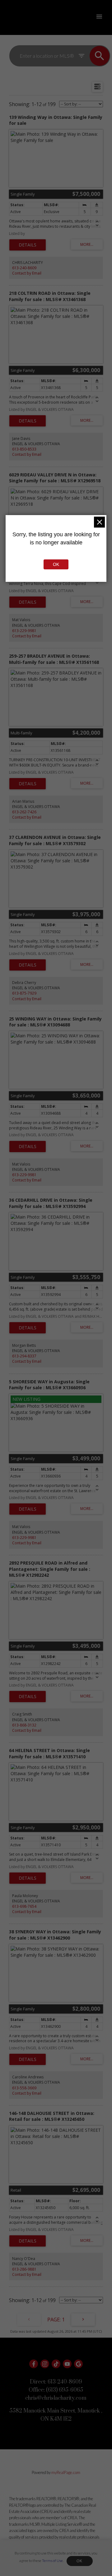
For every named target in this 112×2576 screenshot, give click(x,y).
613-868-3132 (24, 1725)
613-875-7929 (24, 993)
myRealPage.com (66, 2472)
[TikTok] (56, 2364)
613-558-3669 (24, 2088)
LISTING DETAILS (28, 245)
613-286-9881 (24, 2269)
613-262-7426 (24, 812)
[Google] (78, 2364)
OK (80, 2561)
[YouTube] (67, 2364)
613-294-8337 (24, 1356)
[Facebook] (34, 2364)
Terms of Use (52, 2561)
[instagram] (45, 2364)
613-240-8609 (24, 268)
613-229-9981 (24, 631)
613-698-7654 (24, 1906)
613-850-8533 (24, 449)
